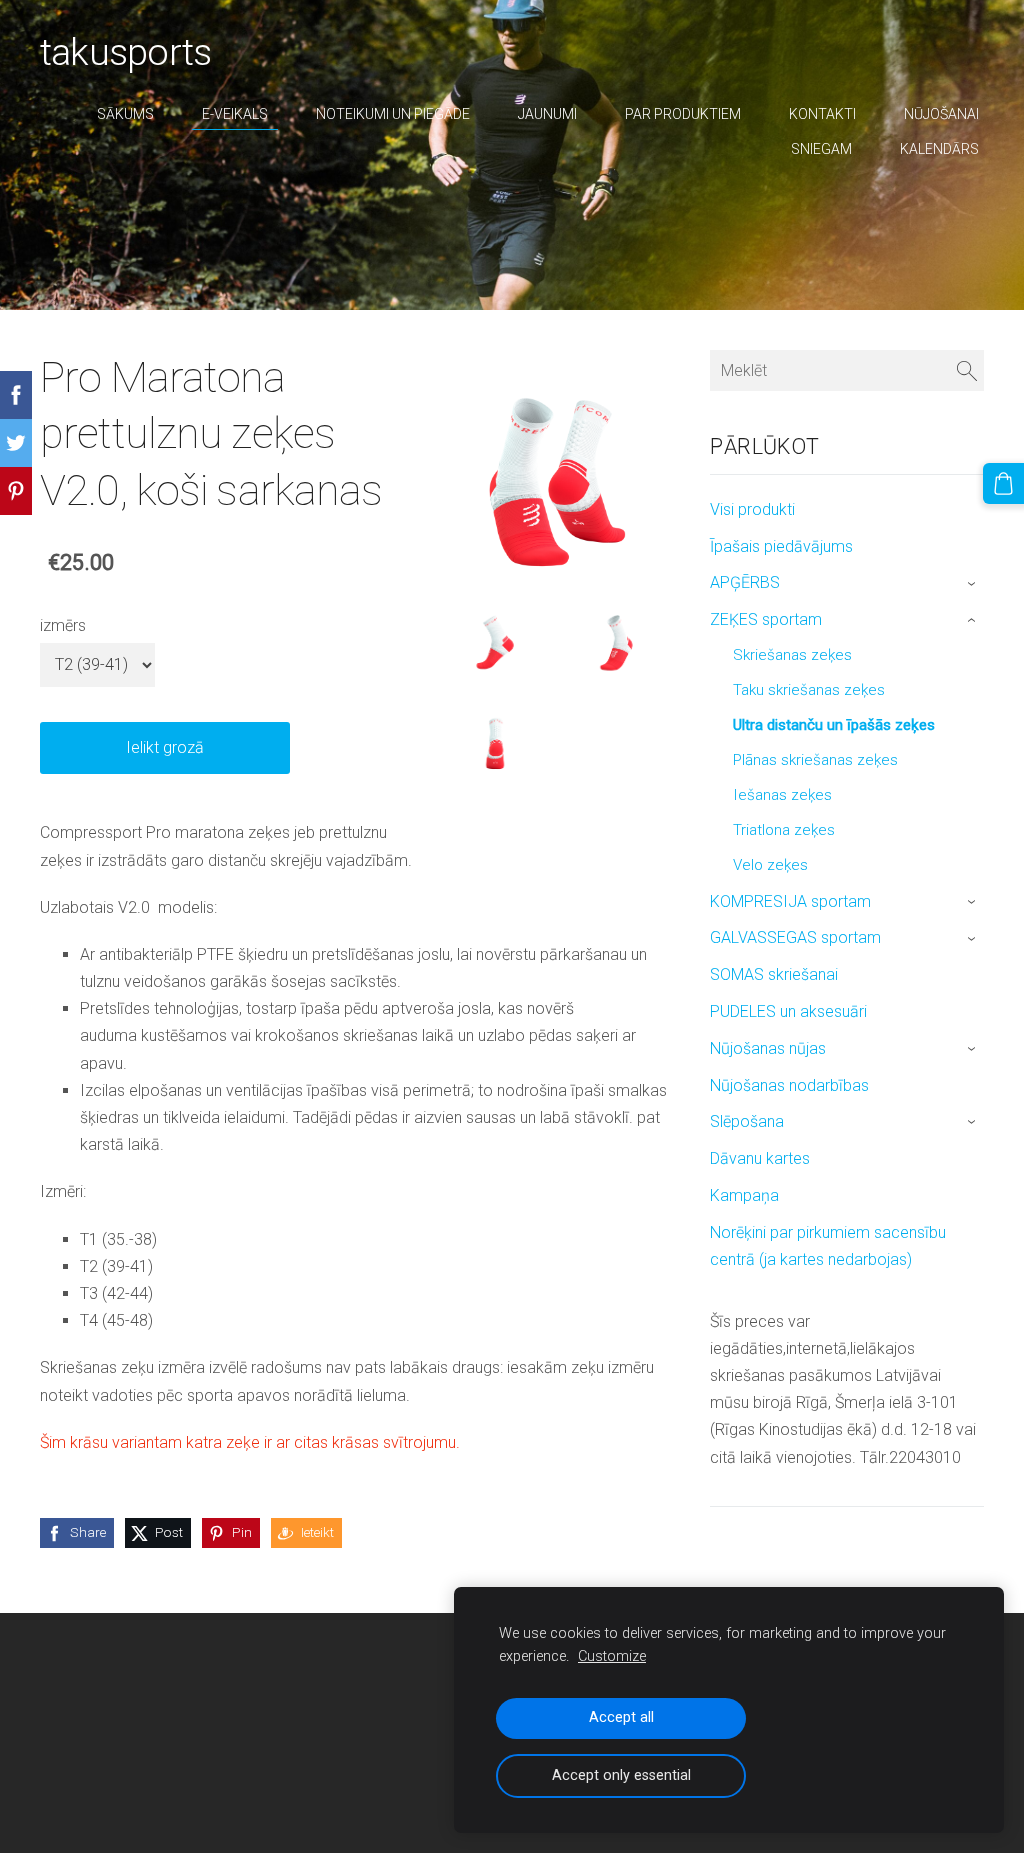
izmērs (63, 625)
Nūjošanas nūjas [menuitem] (768, 1048)
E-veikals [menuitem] (235, 114)
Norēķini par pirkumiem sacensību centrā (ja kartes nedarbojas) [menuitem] (828, 1246)
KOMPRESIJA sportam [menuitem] (790, 901)
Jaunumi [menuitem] (547, 114)
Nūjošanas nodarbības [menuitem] (789, 1085)
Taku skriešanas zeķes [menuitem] (809, 690)
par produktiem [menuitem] (683, 114)
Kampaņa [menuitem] (744, 1195)
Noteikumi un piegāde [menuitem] (393, 114)
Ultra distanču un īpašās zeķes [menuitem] (834, 725)
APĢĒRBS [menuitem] (745, 582)
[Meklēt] (967, 370)
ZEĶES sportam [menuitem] (766, 619)
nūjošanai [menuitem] (941, 114)
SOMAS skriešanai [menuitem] (774, 974)
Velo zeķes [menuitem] (770, 865)
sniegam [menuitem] (821, 149)
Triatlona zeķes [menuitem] (784, 830)
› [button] (973, 584)
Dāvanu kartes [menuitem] (760, 1158)
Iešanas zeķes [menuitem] (782, 795)
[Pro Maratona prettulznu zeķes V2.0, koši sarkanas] (494, 638)
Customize (612, 1656)
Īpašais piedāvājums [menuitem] (781, 546)
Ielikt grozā (165, 747)
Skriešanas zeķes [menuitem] (792, 655)
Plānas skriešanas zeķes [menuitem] (815, 760)
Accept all (621, 1717)
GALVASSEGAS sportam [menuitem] (795, 937)
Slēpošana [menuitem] (747, 1121)
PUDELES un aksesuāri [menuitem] (788, 1011)
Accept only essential (621, 1775)
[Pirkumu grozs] (1003, 483)
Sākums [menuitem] (125, 114)
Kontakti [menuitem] (822, 114)
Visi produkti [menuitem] (752, 509)
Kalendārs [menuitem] (939, 149)
